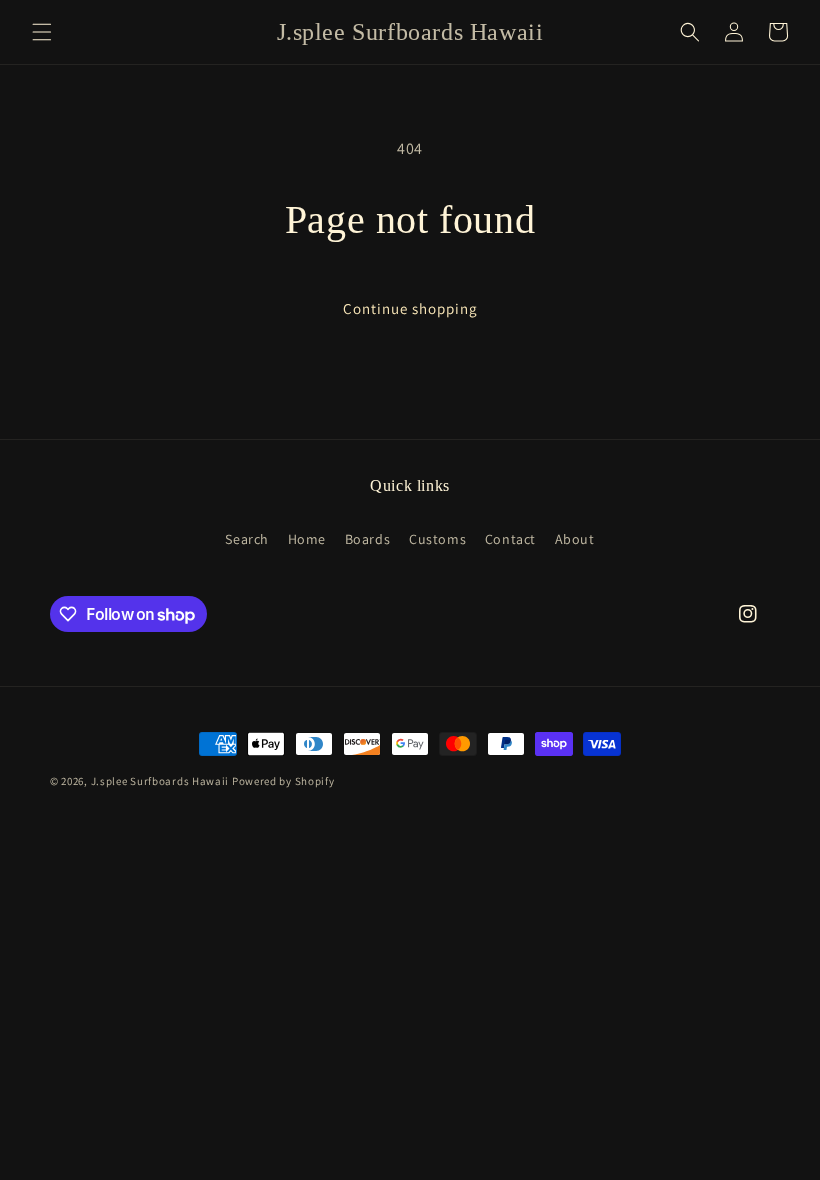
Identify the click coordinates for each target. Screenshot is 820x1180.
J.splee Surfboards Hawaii (160, 781)
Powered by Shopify (283, 781)
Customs (437, 539)
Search (247, 539)
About (575, 539)
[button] (42, 32)
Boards (368, 539)
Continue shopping (410, 308)
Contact (510, 539)
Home (307, 539)
